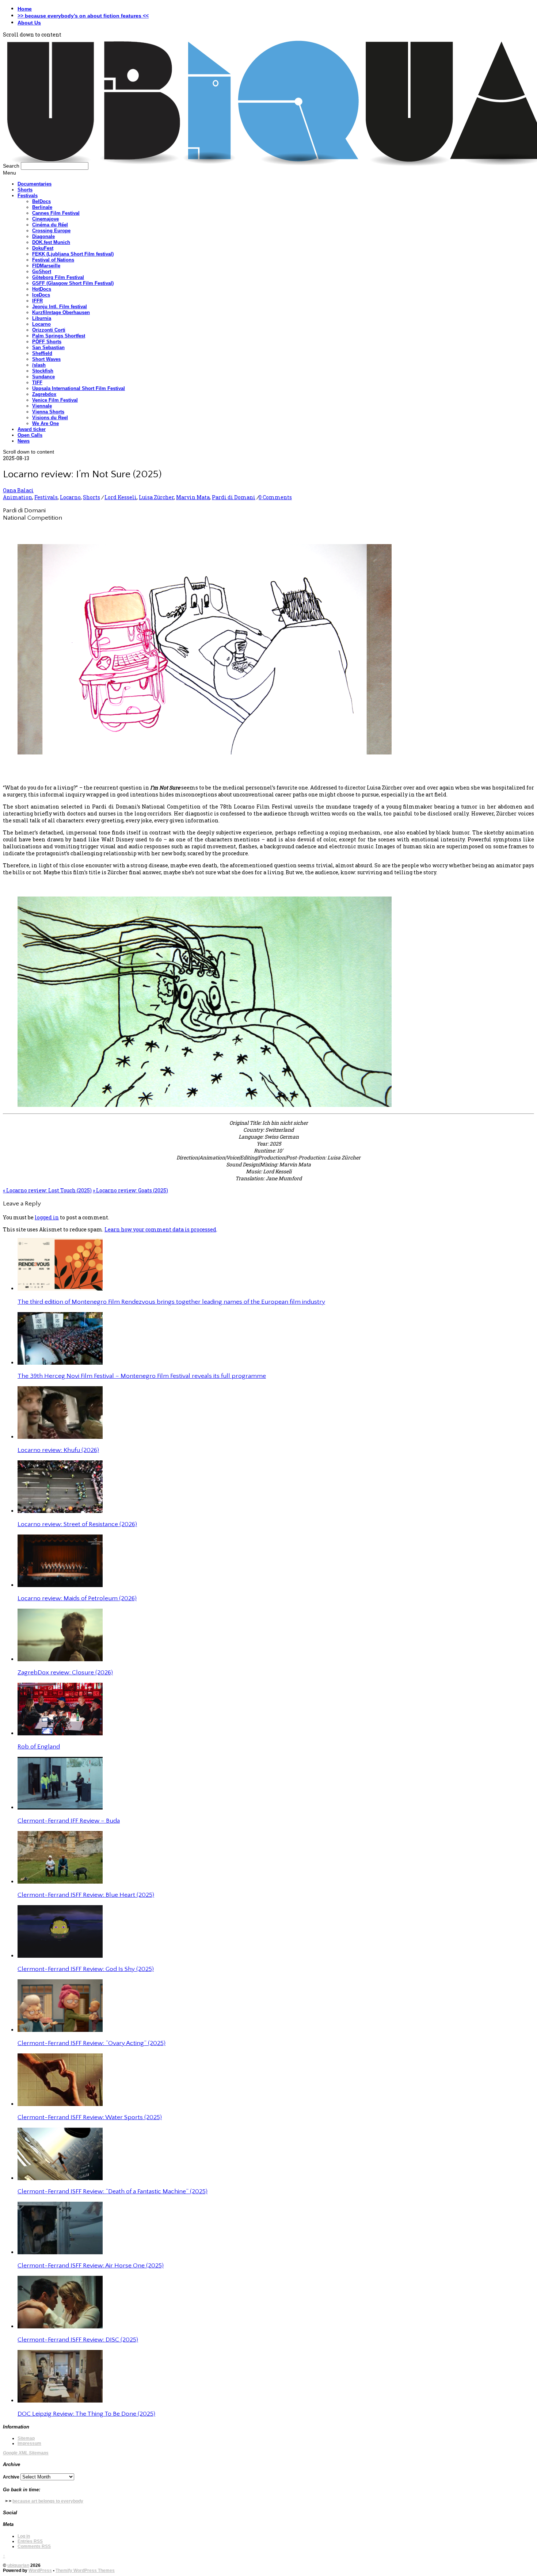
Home (25, 9)
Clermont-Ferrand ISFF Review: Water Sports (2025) (90, 2117)
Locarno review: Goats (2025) (130, 1190)
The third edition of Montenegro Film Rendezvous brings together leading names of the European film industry (171, 1302)
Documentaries (35, 184)
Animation (18, 497)
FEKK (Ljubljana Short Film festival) (73, 254)
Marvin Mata (193, 497)
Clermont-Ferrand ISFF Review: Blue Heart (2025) (86, 1895)
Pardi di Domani (234, 497)
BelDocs (41, 201)
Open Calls (30, 435)
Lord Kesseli (121, 497)
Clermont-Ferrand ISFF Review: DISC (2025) (78, 2340)
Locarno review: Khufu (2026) (58, 1450)
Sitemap (26, 2438)
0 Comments (275, 497)
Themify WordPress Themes (85, 2571)
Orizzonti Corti (49, 330)
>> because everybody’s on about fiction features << (83, 16)
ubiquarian (18, 2565)
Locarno (41, 324)
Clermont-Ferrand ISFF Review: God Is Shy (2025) (86, 1969)
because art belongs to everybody (48, 2501)
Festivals (28, 196)
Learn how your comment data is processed (160, 1229)
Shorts (25, 190)
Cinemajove (45, 219)
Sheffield (42, 353)
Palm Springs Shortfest (59, 336)
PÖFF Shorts (47, 342)
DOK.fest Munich (51, 242)
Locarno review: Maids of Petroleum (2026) (77, 1598)
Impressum (29, 2443)
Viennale (42, 406)
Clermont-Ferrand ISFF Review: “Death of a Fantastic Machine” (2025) (113, 2191)
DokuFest (43, 248)
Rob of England (39, 1747)
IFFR (37, 301)
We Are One (45, 423)
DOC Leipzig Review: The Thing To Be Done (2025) (86, 2414)
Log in (24, 2536)
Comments (34, 2546)
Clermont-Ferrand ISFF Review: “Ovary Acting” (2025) (92, 2043)
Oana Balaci (18, 490)
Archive (11, 2477)
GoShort (42, 272)
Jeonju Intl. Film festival (60, 307)
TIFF (37, 383)
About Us (29, 23)
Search (11, 166)
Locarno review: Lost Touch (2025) (47, 1190)
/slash (39, 365)
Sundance (43, 377)
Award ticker (32, 429)
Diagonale (43, 236)
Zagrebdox (44, 394)
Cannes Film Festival (56, 213)
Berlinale (42, 207)
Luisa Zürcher (156, 497)
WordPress (40, 2571)
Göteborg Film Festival (58, 277)
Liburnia (42, 318)
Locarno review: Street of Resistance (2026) (77, 1524)
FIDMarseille (46, 266)
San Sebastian (48, 347)
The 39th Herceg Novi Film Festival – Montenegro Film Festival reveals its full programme (142, 1376)
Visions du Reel (50, 418)
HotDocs (42, 289)
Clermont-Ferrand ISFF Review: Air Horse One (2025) (91, 2266)
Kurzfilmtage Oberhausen (61, 312)
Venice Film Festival (55, 400)
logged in (47, 1217)
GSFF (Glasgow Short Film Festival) (73, 283)
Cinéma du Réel (50, 225)
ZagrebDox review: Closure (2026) (65, 1673)
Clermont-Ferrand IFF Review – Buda (69, 1821)
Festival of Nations (53, 260)
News (24, 441)
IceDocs (41, 295)
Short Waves (46, 359)
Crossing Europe (51, 231)
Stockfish (43, 371)
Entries (30, 2541)
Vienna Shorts (48, 412)
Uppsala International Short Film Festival (79, 388)
